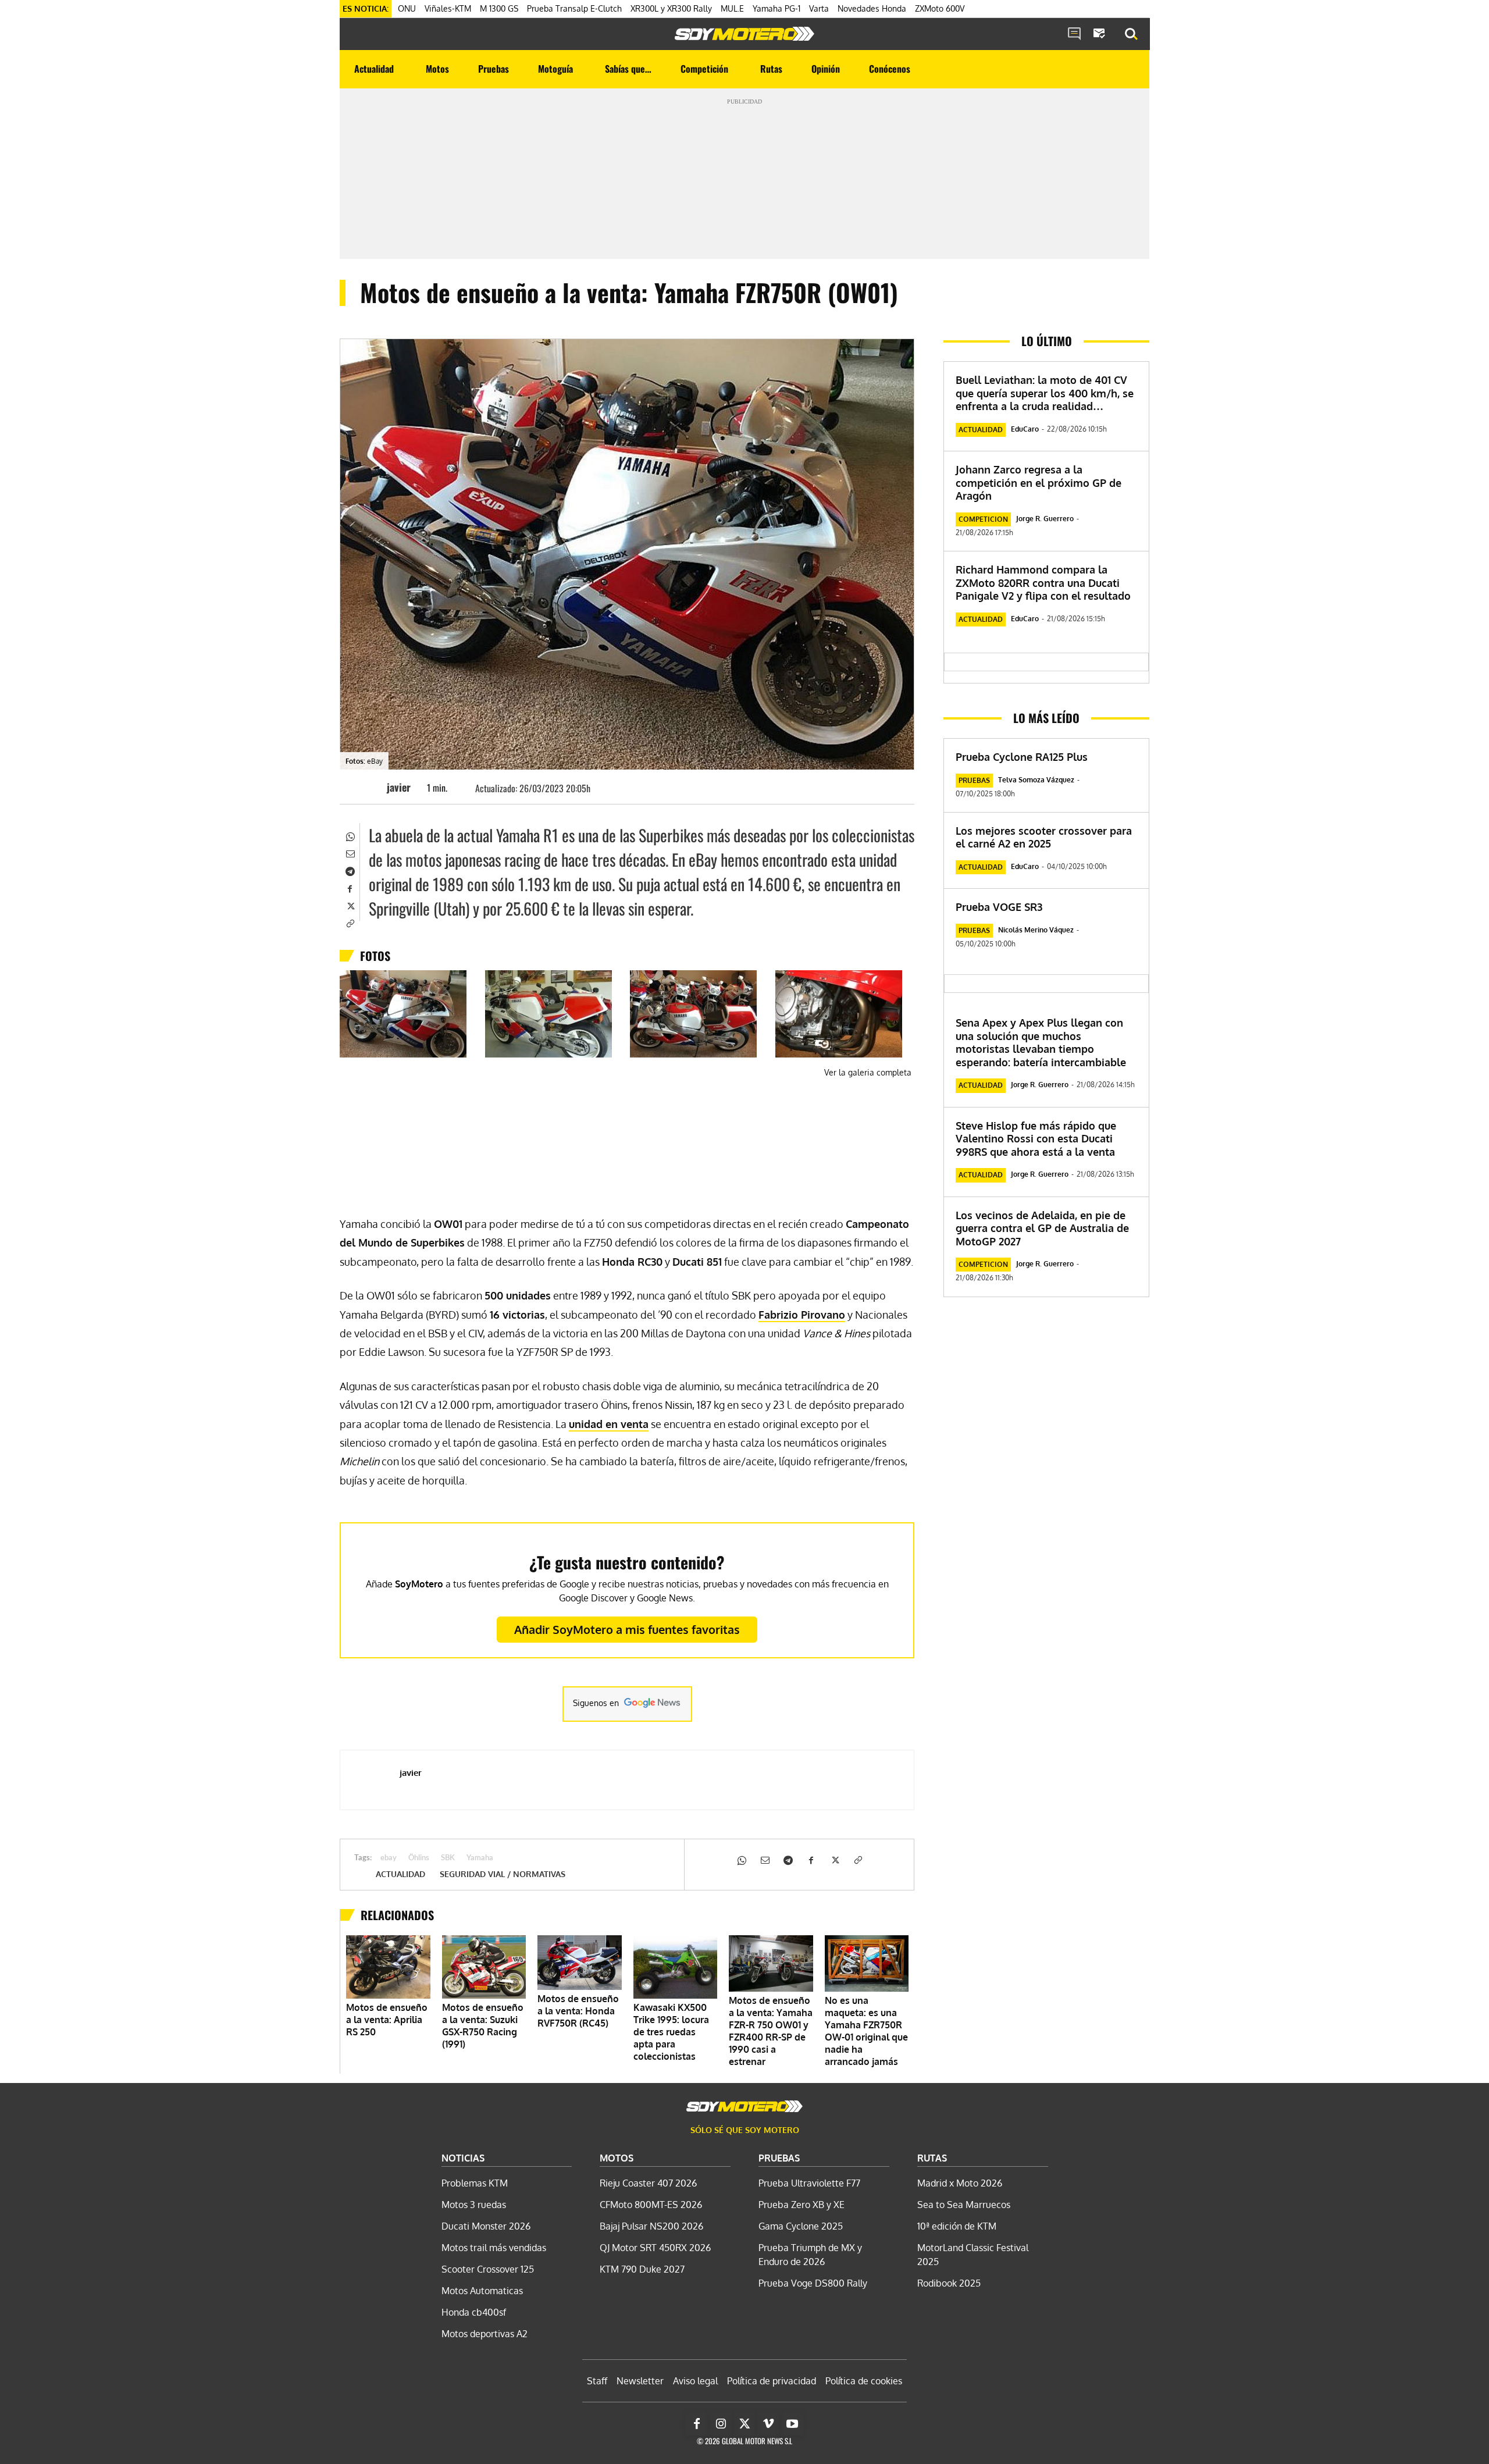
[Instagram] (721, 2424)
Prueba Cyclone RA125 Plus (1022, 757)
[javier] (369, 787)
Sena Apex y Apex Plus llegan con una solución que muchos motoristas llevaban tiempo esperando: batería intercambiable (1041, 1042)
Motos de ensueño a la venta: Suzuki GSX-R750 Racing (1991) (483, 2026)
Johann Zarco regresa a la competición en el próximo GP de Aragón (1039, 483)
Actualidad (400, 1874)
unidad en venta (609, 1424)
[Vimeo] (768, 2424)
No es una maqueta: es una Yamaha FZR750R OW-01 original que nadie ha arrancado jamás (866, 2031)
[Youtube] (792, 2424)
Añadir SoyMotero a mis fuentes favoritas (627, 1629)
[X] (350, 905)
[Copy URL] (350, 923)
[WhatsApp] (350, 835)
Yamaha (480, 1858)
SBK (448, 1858)
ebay (389, 1858)
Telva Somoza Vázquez (1036, 780)
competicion (983, 519)
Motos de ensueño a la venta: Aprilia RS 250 (387, 2020)
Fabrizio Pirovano (802, 1315)
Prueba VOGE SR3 (999, 907)
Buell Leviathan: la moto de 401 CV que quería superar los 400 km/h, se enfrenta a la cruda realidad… (1045, 393)
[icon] (1074, 34)
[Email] (350, 853)
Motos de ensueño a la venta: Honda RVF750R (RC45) (578, 2011)
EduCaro (1025, 429)
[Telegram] (350, 870)
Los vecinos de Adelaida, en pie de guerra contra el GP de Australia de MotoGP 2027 (1042, 1228)
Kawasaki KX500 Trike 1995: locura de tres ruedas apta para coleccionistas (671, 2032)
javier (399, 787)
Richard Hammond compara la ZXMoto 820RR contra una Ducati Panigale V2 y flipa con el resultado (1043, 583)
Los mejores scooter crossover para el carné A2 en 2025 (1044, 837)
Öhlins (419, 1858)
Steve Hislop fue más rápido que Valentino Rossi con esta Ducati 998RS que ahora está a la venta (1036, 1139)
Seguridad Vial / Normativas (503, 1874)
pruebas (974, 780)
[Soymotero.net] (744, 34)
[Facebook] (350, 888)
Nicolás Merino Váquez (1036, 930)
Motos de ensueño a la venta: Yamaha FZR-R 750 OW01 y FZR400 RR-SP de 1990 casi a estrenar (771, 2031)
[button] (1131, 34)
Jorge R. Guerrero (1045, 519)
